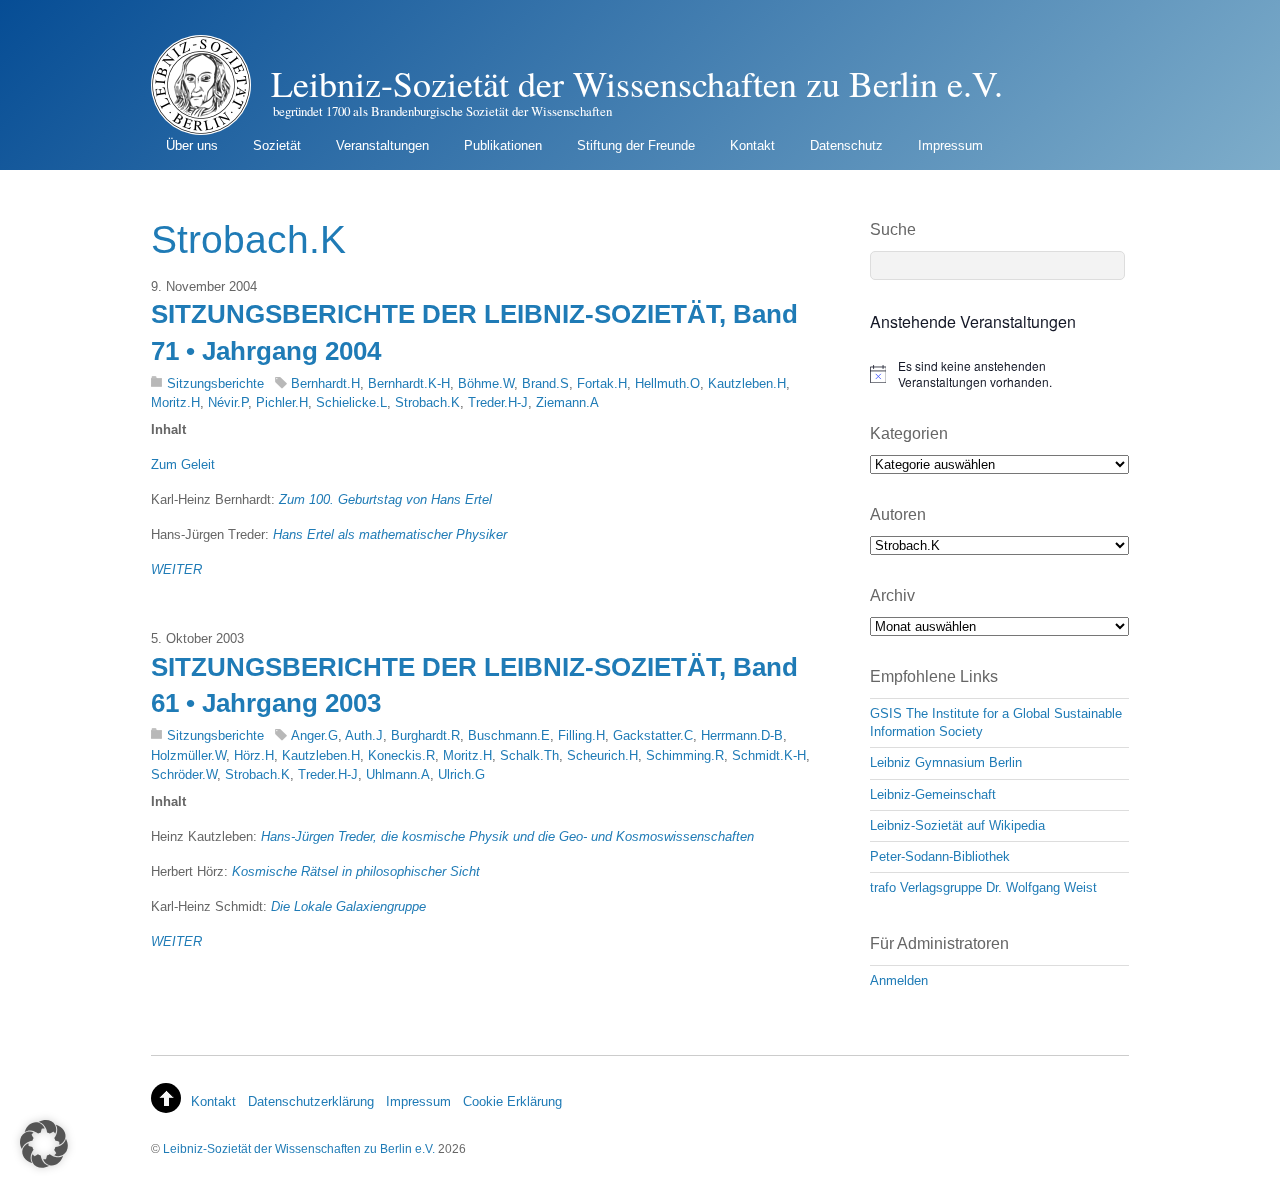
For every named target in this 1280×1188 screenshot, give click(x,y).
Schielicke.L (351, 402)
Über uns (192, 145)
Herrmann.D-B (742, 735)
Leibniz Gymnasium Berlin (946, 762)
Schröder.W (184, 774)
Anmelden (899, 980)
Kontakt (752, 145)
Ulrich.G (461, 774)
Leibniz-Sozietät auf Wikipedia (957, 825)
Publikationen (503, 145)
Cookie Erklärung (512, 1101)
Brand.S (545, 383)
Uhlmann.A (398, 774)
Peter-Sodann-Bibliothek (940, 856)
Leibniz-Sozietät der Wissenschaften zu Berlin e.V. (299, 1148)
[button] (44, 1144)
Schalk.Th (529, 755)
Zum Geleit (183, 464)
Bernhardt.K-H (409, 383)
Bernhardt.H (325, 383)
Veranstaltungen (382, 145)
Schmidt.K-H (769, 755)
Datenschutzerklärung (311, 1101)
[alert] (999, 374)
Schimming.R (685, 755)
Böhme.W (486, 383)
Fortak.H (602, 383)
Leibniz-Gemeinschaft (933, 794)
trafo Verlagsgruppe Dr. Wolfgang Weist (983, 887)
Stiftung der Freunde (636, 145)
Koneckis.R (401, 755)
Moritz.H (175, 402)
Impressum (950, 145)
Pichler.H (282, 402)
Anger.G (314, 735)
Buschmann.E (509, 735)
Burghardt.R (425, 735)
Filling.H (581, 735)
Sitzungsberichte (215, 383)
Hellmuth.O (667, 383)
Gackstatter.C (653, 735)
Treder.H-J (498, 402)
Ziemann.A (567, 402)
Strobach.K (427, 402)
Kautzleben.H (747, 383)
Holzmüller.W (188, 755)
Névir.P (228, 402)
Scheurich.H (602, 755)
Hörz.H (254, 755)
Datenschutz (846, 145)
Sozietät (277, 145)
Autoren (898, 514)
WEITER (176, 569)
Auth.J (364, 735)
